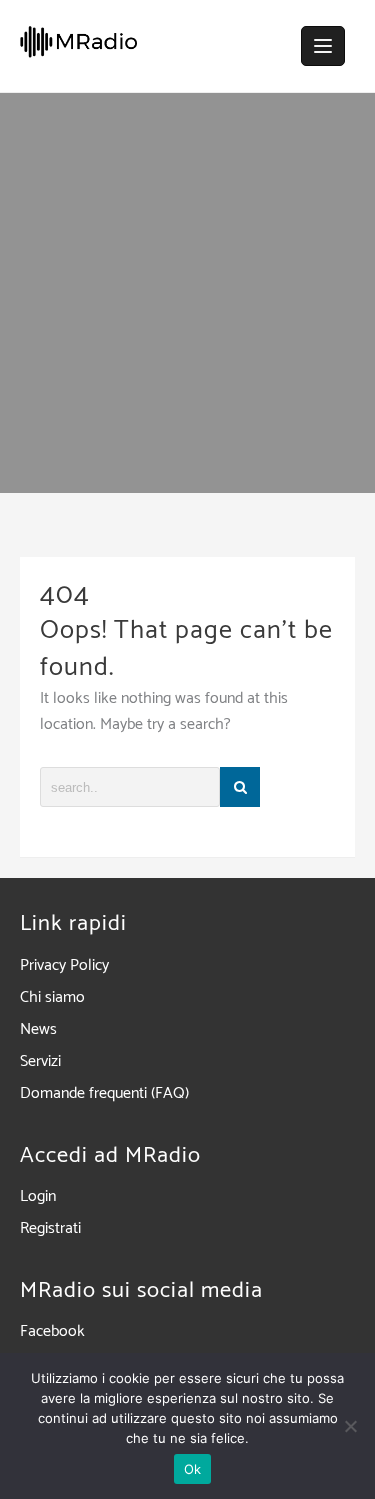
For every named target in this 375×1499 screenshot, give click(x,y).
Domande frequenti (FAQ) (104, 1093)
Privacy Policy (64, 965)
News (38, 1029)
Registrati (50, 1228)
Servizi (40, 1061)
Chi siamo (52, 997)
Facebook (52, 1331)
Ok (193, 1469)
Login (38, 1196)
